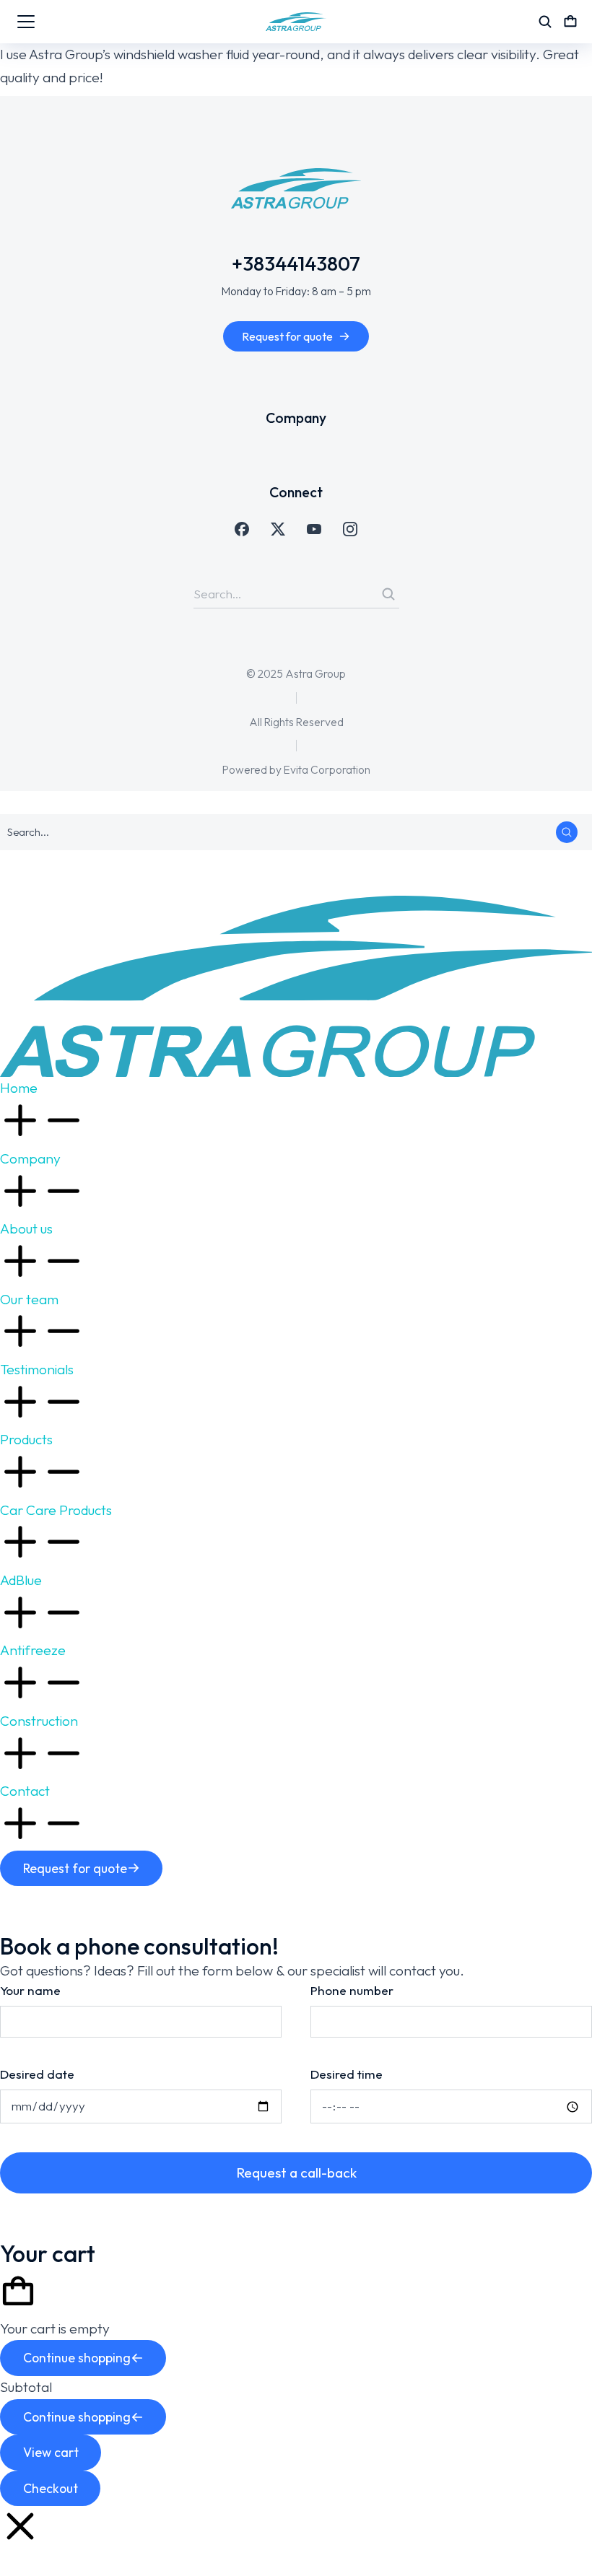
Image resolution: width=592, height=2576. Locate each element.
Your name (30, 1990)
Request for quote (287, 336)
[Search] (388, 594)
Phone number (352, 1990)
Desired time (347, 2074)
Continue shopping (77, 2358)
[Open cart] (570, 22)
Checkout (51, 2488)
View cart (51, 2452)
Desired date (37, 2074)
